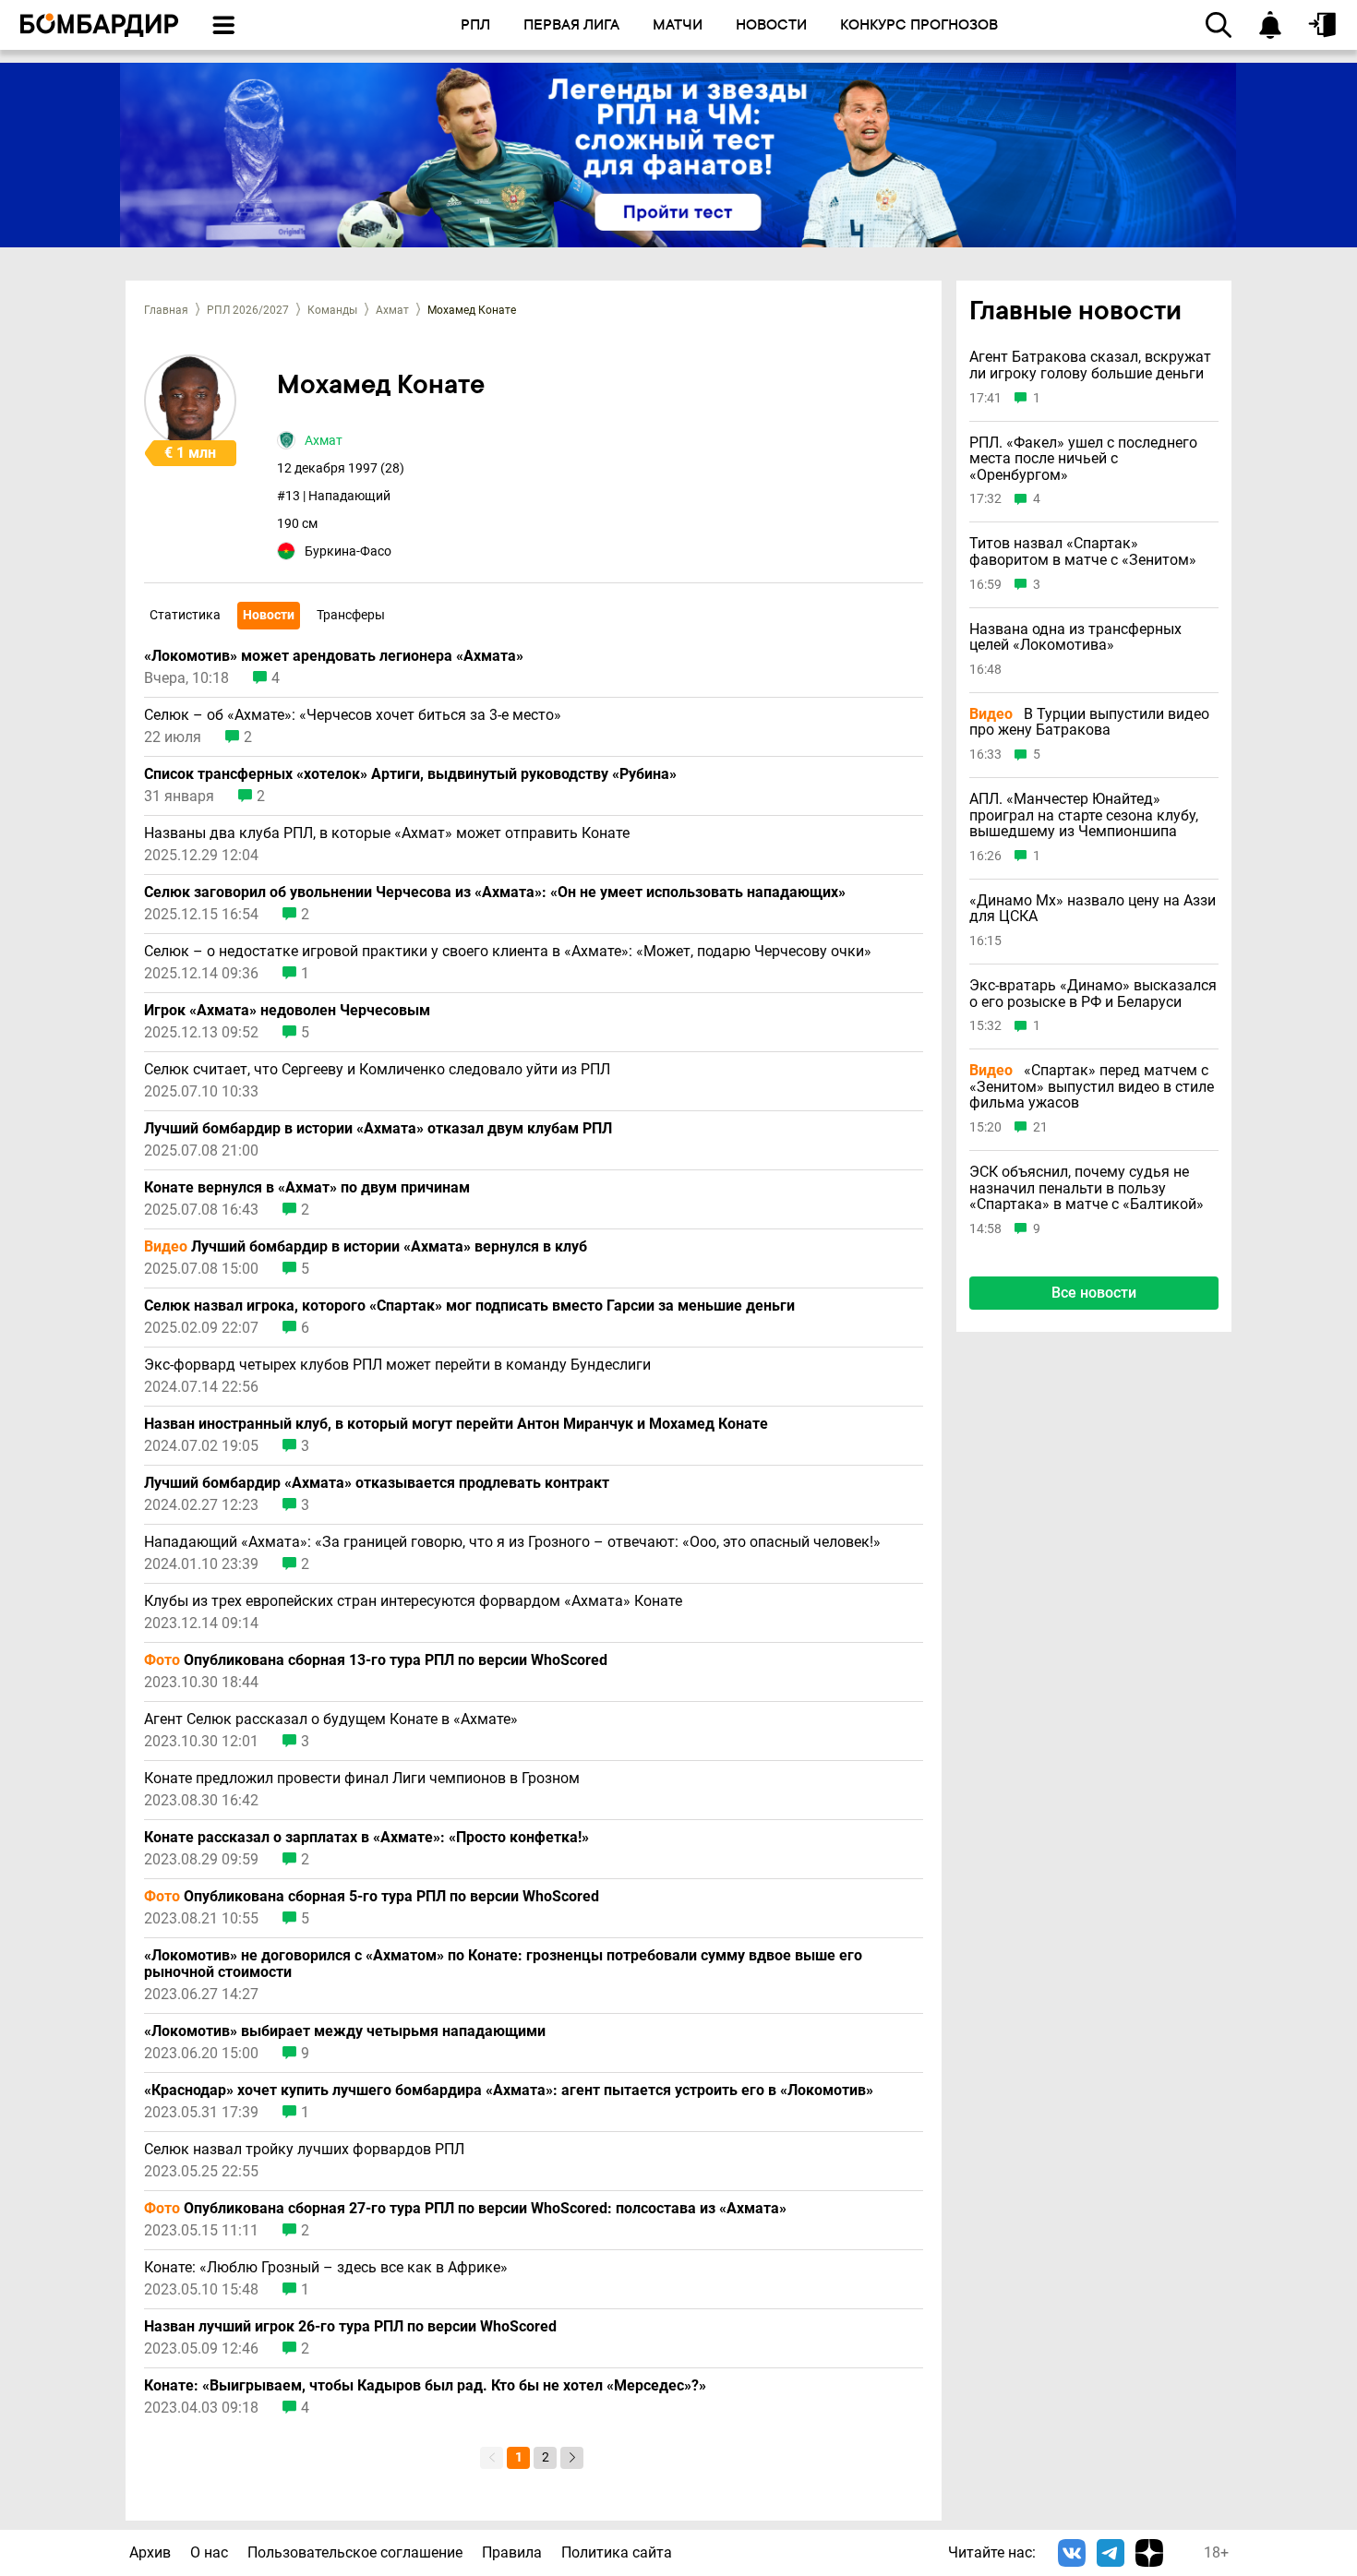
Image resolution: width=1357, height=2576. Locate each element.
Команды (332, 310)
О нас (209, 2552)
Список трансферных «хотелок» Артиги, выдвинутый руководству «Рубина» (410, 774)
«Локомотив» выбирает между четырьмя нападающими (345, 2031)
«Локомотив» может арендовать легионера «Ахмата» (334, 656)
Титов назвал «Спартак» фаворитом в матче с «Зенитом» (1083, 552)
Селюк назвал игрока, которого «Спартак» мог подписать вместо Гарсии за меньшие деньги (469, 1306)
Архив (150, 2552)
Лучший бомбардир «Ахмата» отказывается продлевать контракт (377, 1483)
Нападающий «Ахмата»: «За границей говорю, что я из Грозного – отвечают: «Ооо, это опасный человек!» (512, 1542)
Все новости (1094, 1293)
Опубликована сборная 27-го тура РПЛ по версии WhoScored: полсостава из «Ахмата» (465, 2209)
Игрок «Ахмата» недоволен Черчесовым (287, 1011)
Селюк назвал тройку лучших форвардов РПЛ (304, 2150)
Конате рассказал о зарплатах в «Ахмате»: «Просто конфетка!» (366, 1838)
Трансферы (351, 615)
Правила (512, 2552)
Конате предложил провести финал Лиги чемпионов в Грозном (362, 1779)
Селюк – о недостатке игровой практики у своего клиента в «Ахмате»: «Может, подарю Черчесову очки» (508, 952)
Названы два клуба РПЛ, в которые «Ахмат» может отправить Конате (387, 833)
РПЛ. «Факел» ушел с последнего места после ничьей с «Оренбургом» (1083, 459)
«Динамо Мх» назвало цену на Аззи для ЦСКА (1093, 909)
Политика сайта (617, 2552)
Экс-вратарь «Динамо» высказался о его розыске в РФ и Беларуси (1093, 994)
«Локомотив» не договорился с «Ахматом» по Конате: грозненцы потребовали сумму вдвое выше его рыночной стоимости (503, 1964)
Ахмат (392, 310)
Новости (269, 615)
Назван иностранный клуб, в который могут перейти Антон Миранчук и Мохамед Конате (456, 1424)
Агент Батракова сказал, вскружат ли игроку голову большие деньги (1090, 366)
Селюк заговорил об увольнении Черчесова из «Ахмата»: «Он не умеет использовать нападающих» (495, 893)
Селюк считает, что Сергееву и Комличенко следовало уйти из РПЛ (377, 1070)
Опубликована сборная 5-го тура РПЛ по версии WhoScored (372, 1897)
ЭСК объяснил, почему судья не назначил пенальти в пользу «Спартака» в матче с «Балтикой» (1087, 1188)
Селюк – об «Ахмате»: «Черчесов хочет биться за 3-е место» (353, 715)
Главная (166, 310)
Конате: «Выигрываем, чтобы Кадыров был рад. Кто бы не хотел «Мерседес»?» (425, 2386)
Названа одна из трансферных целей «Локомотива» (1075, 637)
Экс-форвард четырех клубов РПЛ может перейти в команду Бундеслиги (397, 1365)
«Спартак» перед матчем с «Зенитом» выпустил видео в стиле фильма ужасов (1092, 1087)
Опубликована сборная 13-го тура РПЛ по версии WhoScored (376, 1660)
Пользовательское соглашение (355, 2552)
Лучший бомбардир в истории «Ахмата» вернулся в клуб (366, 1247)
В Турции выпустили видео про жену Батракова (1089, 722)
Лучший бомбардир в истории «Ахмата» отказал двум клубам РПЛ (378, 1129)
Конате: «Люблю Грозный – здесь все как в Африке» (326, 2268)
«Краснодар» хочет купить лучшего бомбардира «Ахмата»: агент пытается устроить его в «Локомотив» (509, 2091)
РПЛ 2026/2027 (248, 310)
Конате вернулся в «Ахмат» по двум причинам (307, 1188)
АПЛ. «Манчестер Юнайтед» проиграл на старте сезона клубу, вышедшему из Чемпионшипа (1084, 815)
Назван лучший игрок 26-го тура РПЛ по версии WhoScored (350, 2327)
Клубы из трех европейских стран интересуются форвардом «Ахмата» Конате (413, 1601)
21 (1040, 1127)
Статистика (185, 615)
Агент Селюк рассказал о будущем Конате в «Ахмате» (331, 1719)
